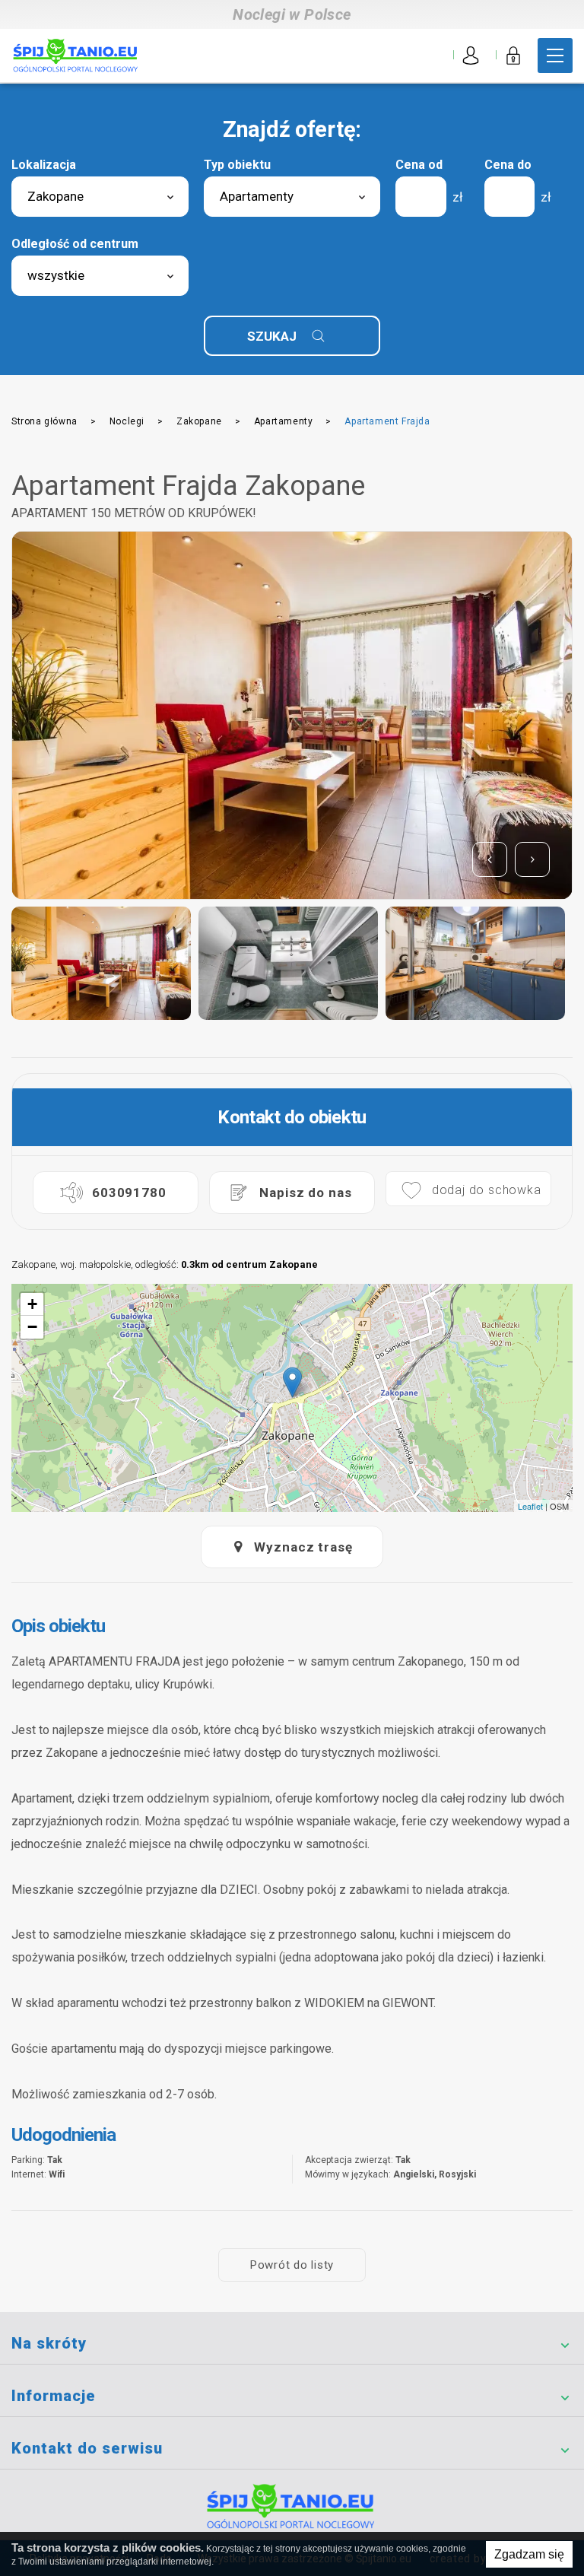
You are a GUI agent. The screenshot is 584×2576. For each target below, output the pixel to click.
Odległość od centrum (75, 244)
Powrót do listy (292, 2265)
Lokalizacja (44, 165)
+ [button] (32, 1304)
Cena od (419, 165)
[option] (292, 715)
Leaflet (530, 1506)
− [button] (32, 1327)
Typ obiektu (237, 165)
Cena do (508, 165)
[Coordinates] (292, 1382)
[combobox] (100, 197)
